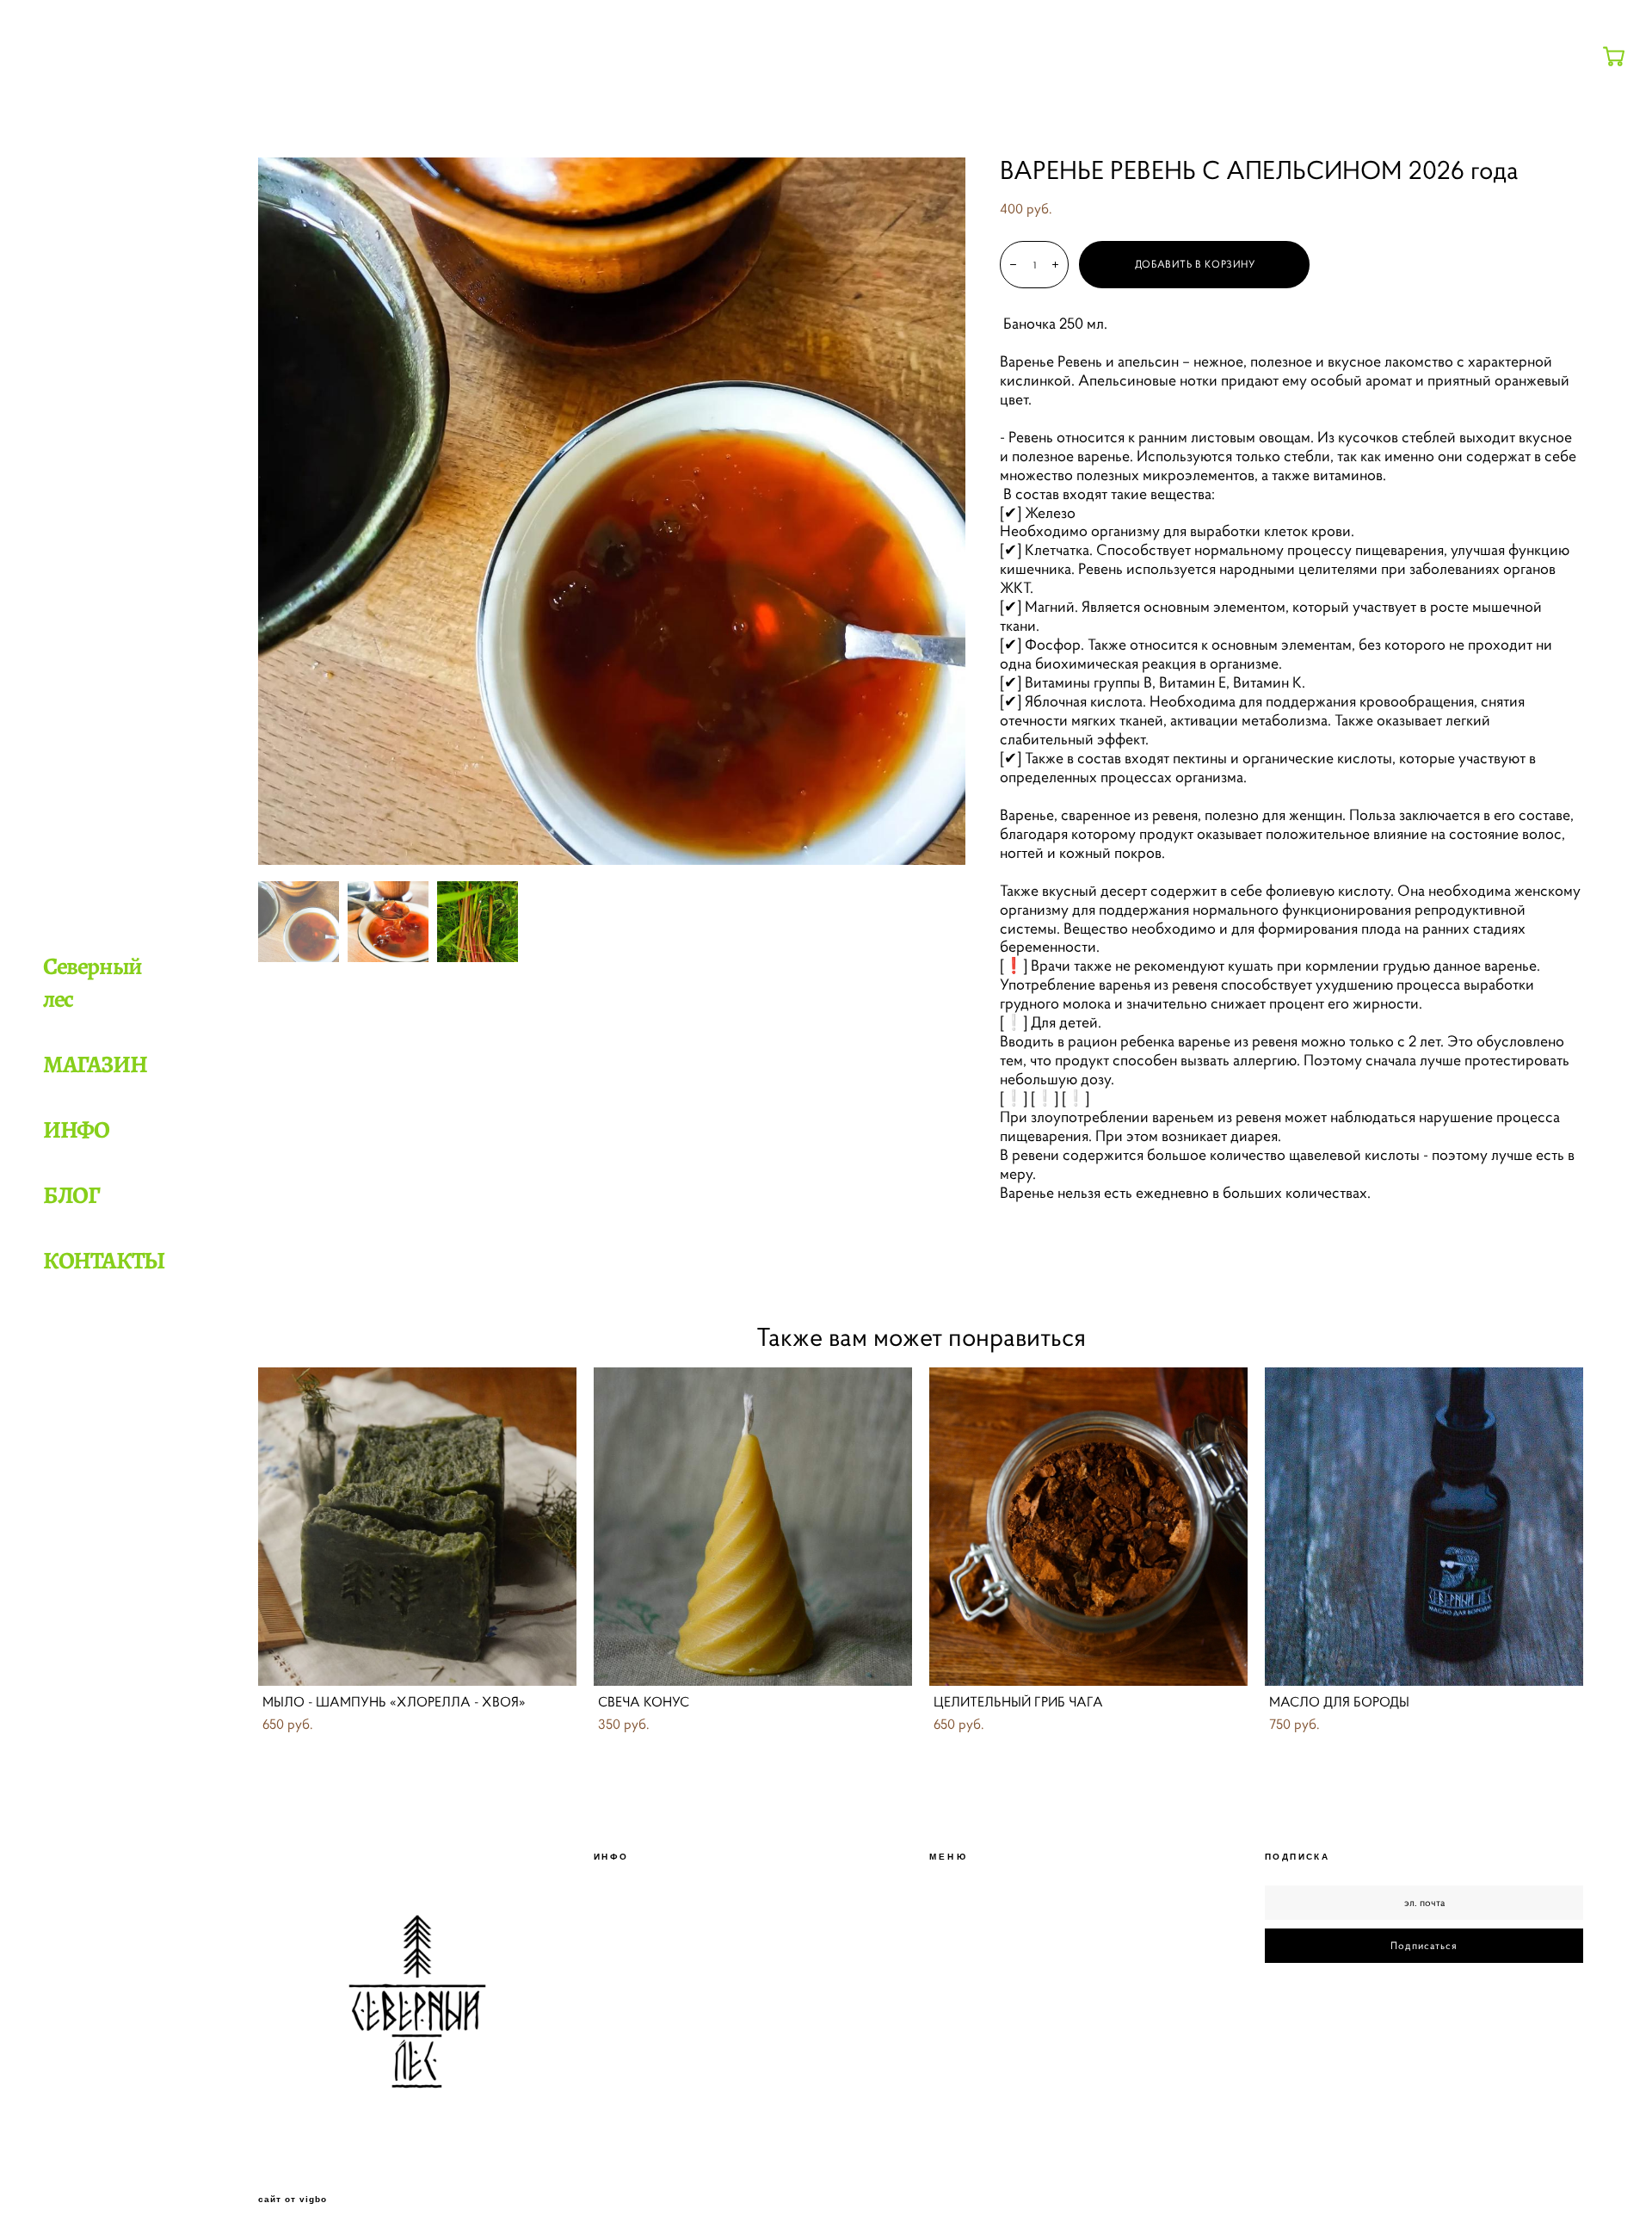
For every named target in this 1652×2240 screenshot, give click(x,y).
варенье (314, 139)
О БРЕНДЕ (957, 1923)
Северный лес (92, 983)
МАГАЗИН (95, 1064)
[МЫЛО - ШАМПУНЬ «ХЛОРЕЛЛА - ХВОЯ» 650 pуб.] (417, 1527)
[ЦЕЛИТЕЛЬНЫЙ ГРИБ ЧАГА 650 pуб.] (1088, 1527)
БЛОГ (71, 1195)
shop (268, 139)
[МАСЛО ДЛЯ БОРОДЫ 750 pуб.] (1424, 1527)
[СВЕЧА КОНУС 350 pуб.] (753, 1527)
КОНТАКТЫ (104, 1261)
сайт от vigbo (293, 2200)
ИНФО (76, 1130)
